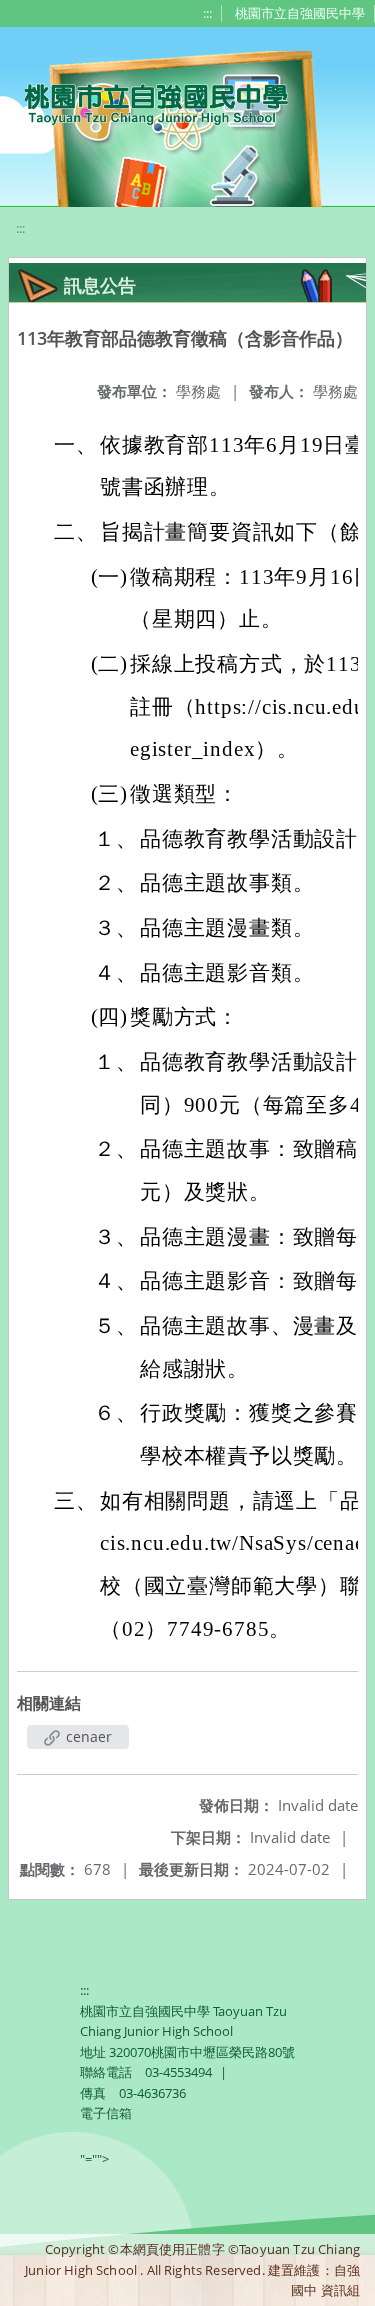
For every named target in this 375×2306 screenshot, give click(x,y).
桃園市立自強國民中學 (300, 13)
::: (207, 13)
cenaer (87, 1736)
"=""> (94, 2159)
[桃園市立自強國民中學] (146, 102)
